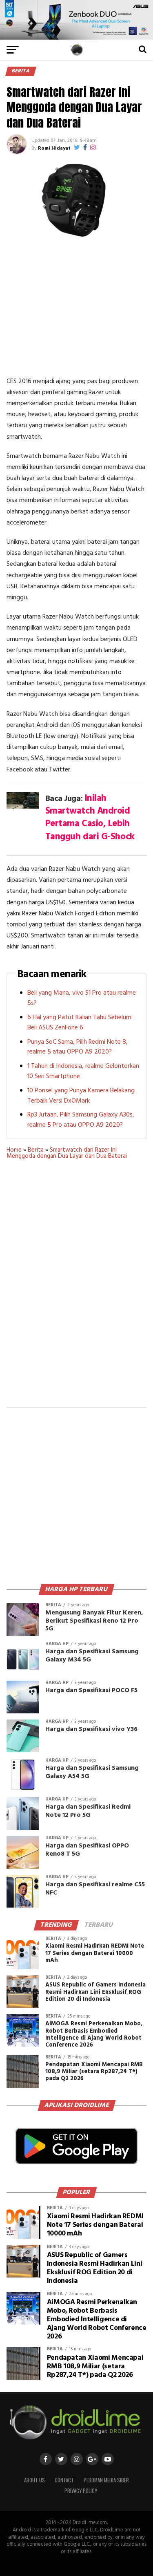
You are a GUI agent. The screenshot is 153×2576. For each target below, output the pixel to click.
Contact (64, 2480)
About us (34, 2480)
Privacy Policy (81, 2491)
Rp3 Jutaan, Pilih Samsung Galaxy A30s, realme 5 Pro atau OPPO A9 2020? (81, 1120)
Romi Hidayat (54, 148)
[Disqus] (77, 1289)
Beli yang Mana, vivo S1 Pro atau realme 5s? (82, 998)
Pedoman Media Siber (106, 2480)
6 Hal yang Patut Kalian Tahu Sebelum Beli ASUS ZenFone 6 (79, 1023)
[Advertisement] (77, 307)
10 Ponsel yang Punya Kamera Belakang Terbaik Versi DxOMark (81, 1096)
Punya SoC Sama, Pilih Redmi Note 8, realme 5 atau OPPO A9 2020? (78, 1047)
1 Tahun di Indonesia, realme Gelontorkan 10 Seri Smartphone (83, 1071)
